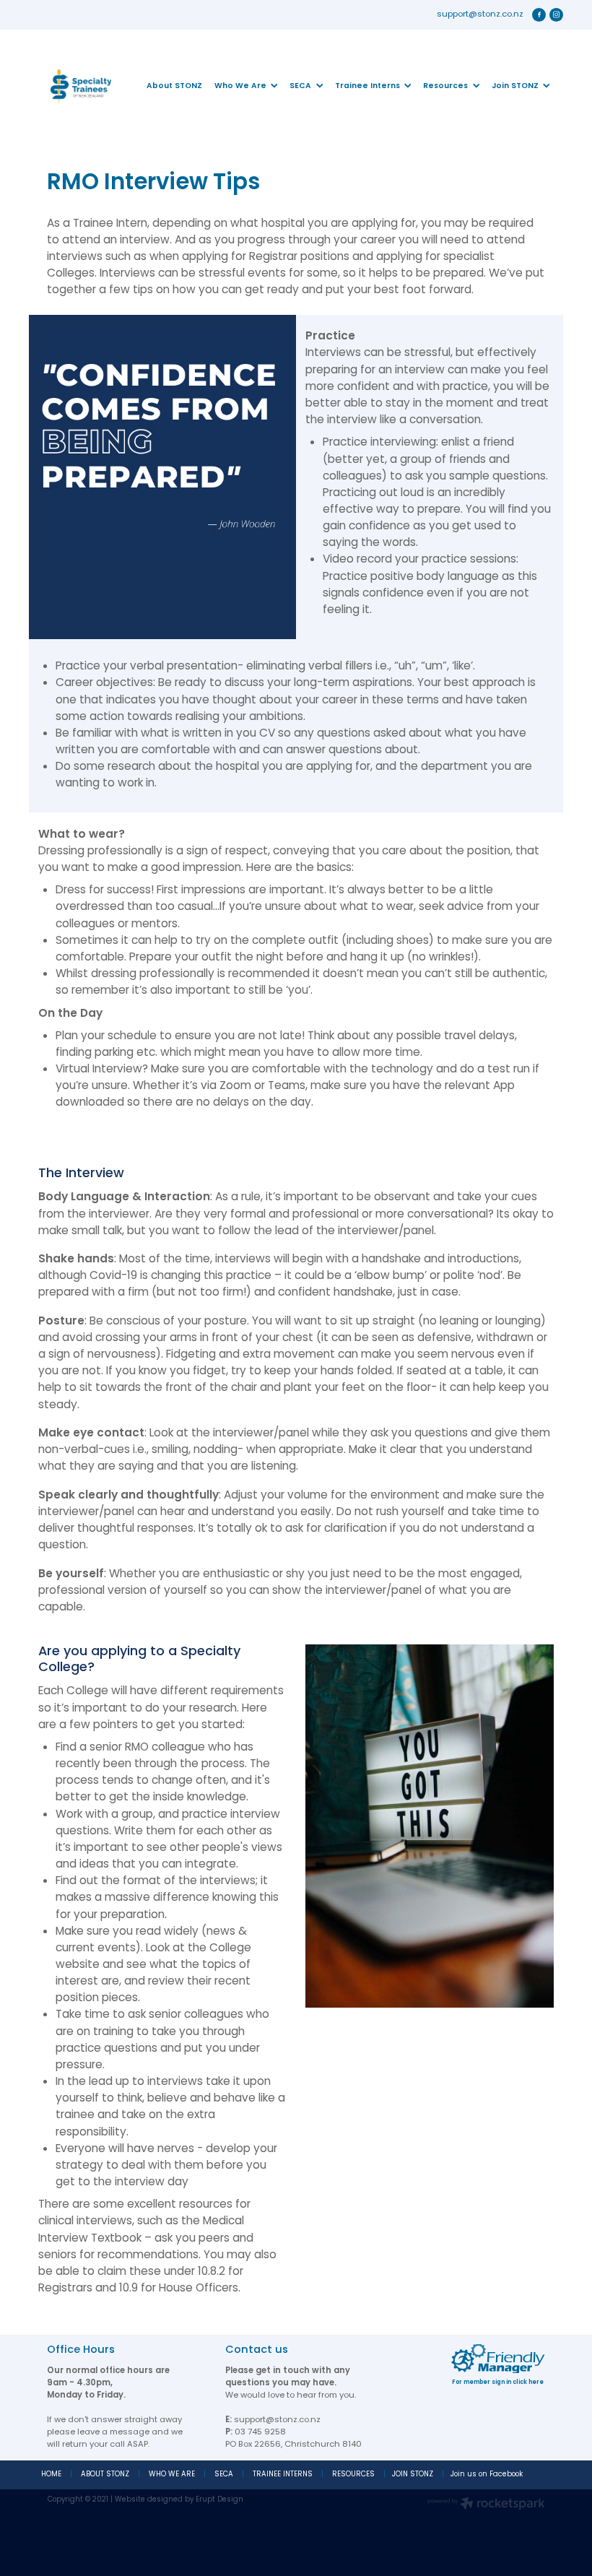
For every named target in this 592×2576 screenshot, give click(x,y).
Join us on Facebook (487, 2475)
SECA (224, 2475)
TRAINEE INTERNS (283, 2475)
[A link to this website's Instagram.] (557, 15)
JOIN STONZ (413, 2475)
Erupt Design (219, 2500)
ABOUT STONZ (105, 2475)
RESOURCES (353, 2475)
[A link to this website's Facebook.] (539, 15)
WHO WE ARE (172, 2475)
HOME (51, 2475)
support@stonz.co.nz (480, 15)
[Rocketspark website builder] (486, 2505)
